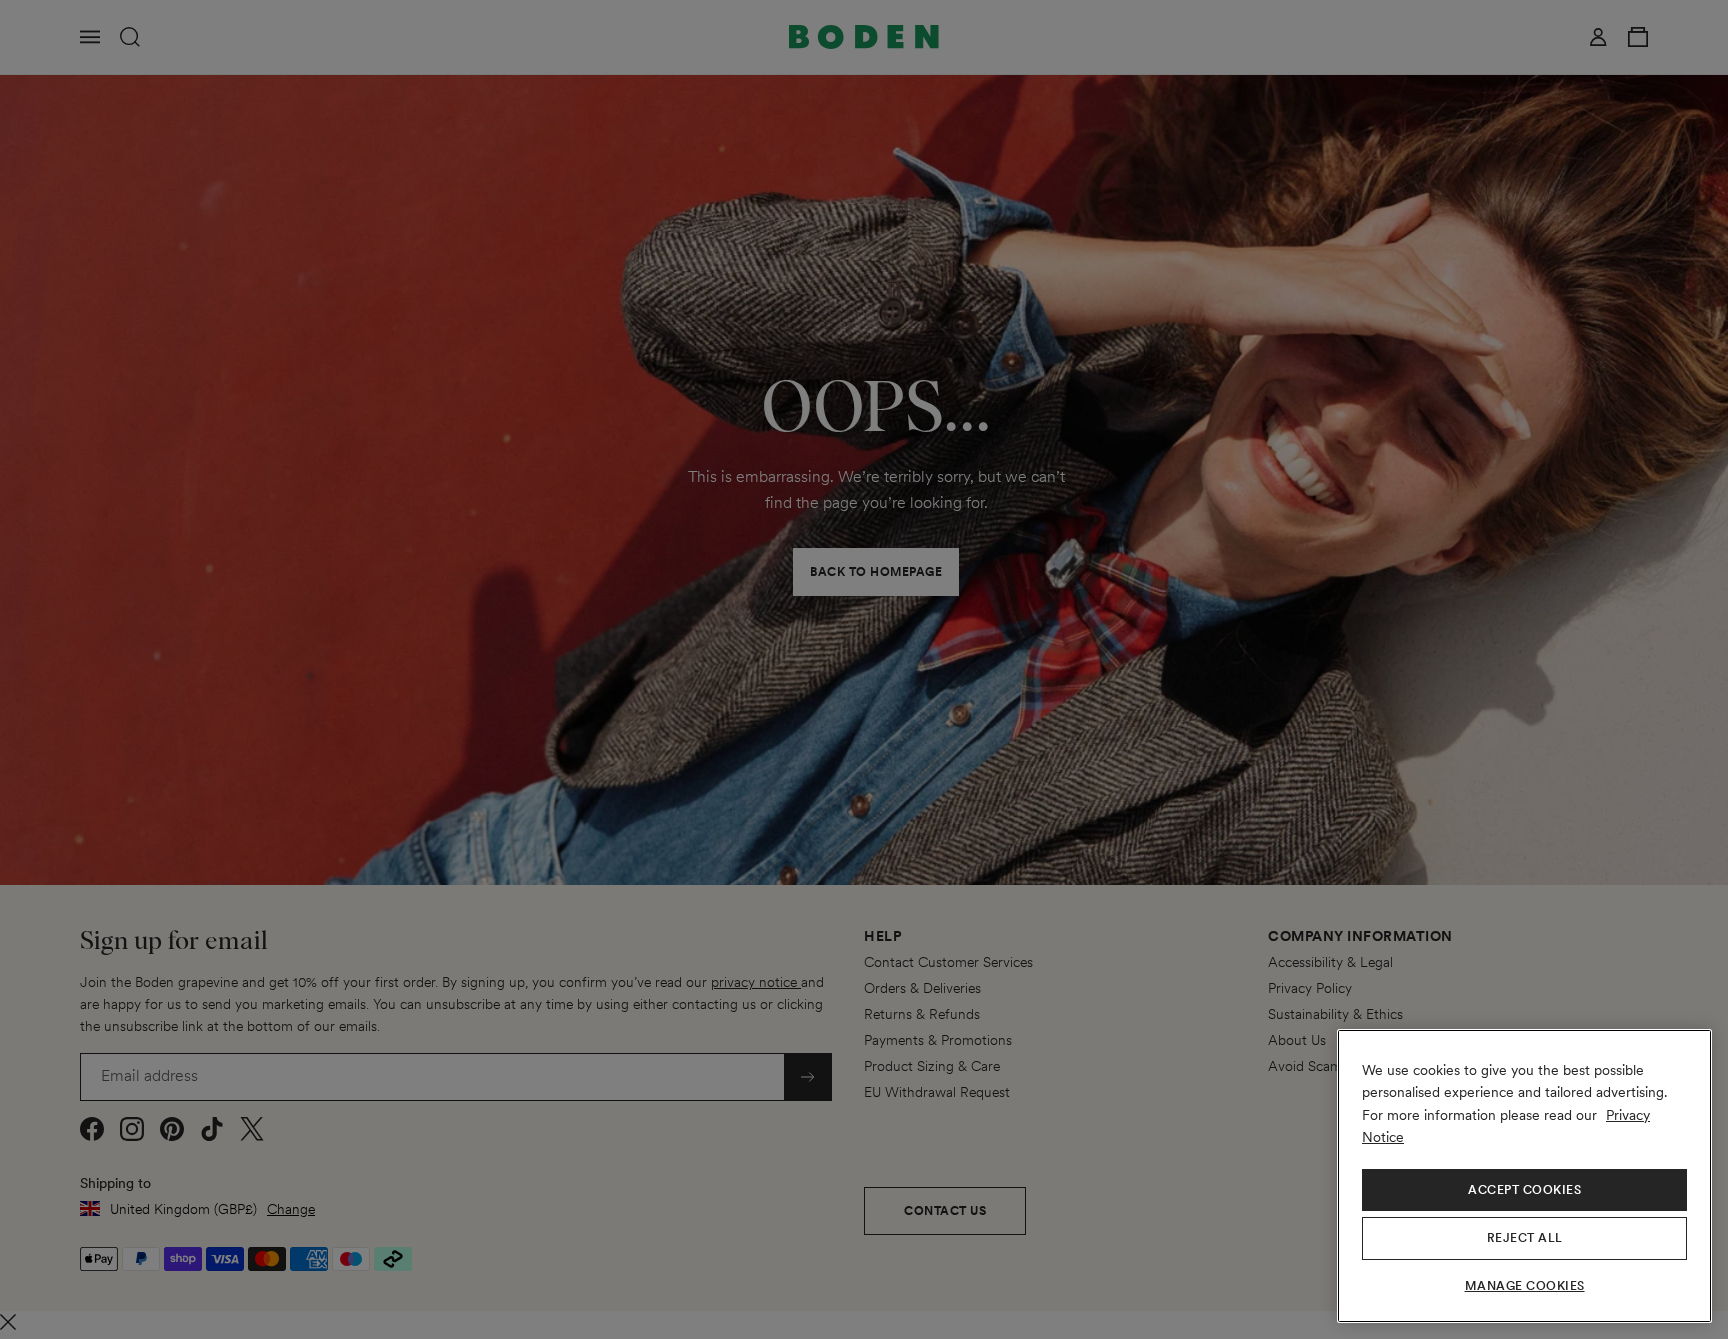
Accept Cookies (1524, 1190)
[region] (1524, 1176)
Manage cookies (1525, 1286)
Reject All (1525, 1238)
